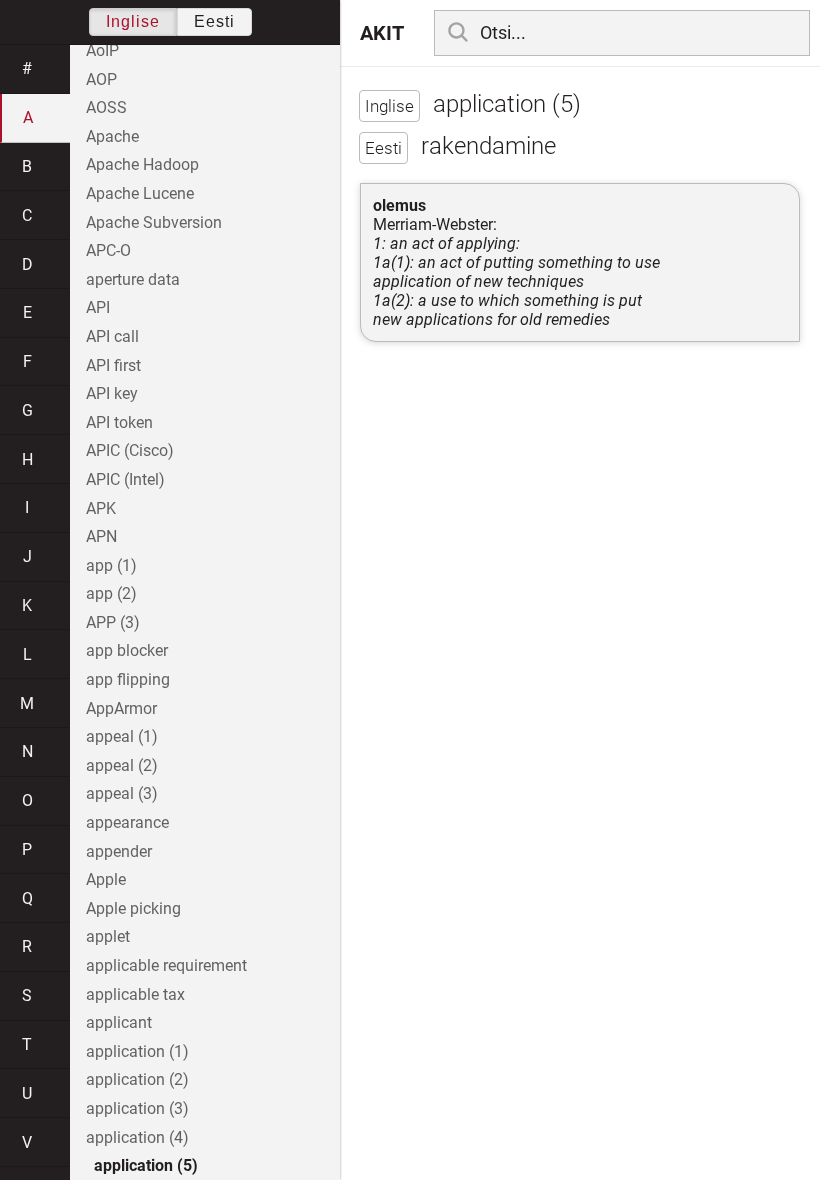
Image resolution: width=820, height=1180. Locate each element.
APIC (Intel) (125, 479)
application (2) (137, 1079)
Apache (112, 136)
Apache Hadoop (142, 164)
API (98, 307)
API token (119, 422)
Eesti (214, 21)
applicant (119, 1022)
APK (101, 508)
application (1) (137, 1051)
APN (101, 536)
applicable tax (135, 994)
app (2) (111, 593)
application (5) (146, 1165)
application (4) (137, 1137)
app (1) (111, 565)
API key (112, 393)
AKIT (382, 33)
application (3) (137, 1108)
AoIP (102, 50)
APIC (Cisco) (130, 450)
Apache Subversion (154, 222)
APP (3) (113, 622)
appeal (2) (122, 765)
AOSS (106, 107)
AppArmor (121, 708)
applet (108, 936)
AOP (101, 79)
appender (119, 851)
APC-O (108, 250)
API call (112, 336)
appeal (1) (122, 736)
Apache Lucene (140, 193)
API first (113, 365)
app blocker (127, 650)
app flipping (128, 679)
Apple (106, 879)
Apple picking (133, 908)
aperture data (133, 279)
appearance (127, 822)
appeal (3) (122, 793)
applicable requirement (166, 965)
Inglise (133, 21)
